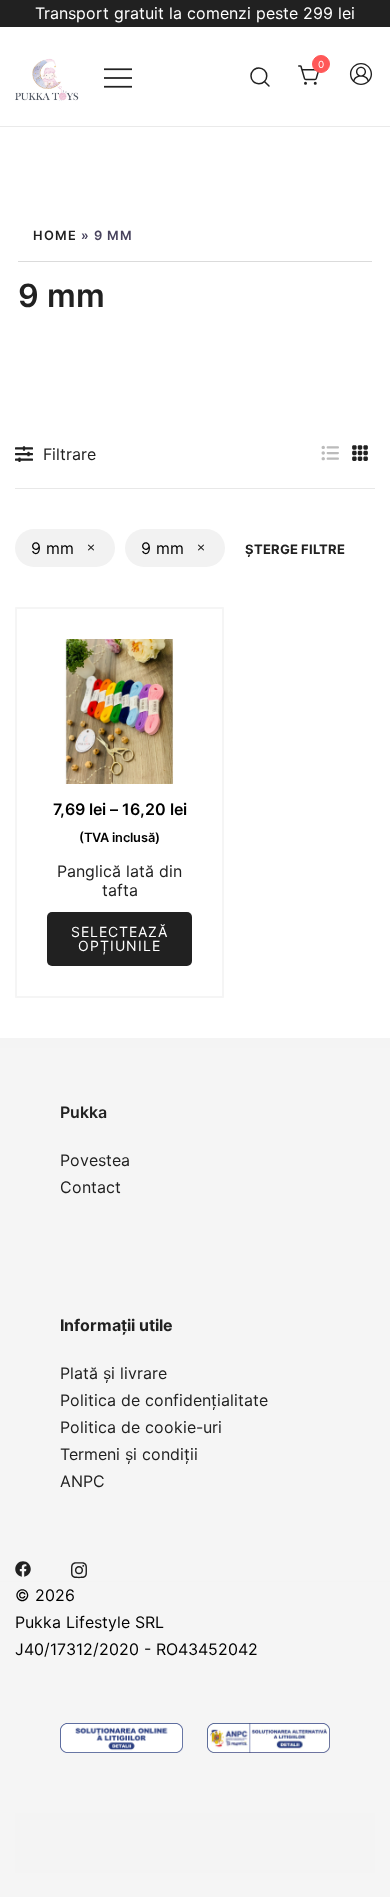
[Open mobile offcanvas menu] (118, 76)
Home (55, 235)
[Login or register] (361, 83)
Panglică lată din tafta (119, 880)
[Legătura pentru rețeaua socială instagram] (79, 1567)
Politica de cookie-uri (141, 1427)
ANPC (82, 1481)
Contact (90, 1187)
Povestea (95, 1160)
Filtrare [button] (69, 454)
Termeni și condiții (129, 1454)
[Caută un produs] (260, 76)
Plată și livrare (113, 1373)
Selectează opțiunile (119, 938)
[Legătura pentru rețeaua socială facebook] (23, 1567)
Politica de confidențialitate (164, 1400)
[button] (330, 453)
